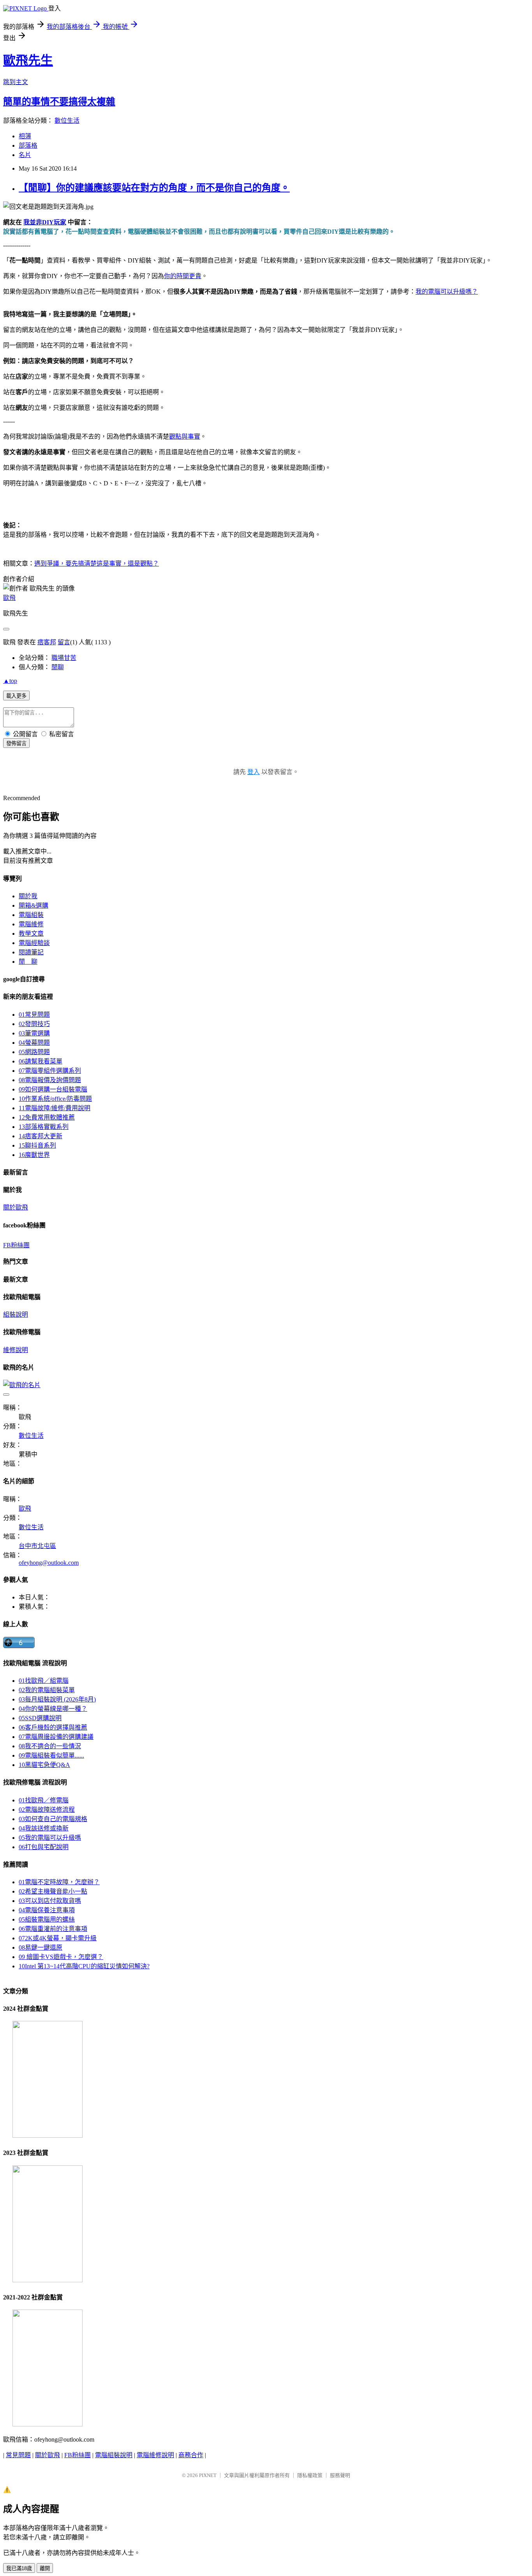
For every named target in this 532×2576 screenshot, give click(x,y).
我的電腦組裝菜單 (47, 1690)
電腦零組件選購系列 (50, 1071)
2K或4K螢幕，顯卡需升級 (58, 1938)
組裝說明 (16, 1314)
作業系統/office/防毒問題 (55, 1099)
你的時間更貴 (183, 276)
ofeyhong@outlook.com (49, 1563)
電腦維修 (31, 924)
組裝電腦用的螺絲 (47, 1919)
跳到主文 (16, 82)
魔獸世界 (34, 1155)
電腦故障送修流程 (47, 1810)
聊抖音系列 (37, 1145)
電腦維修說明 (155, 2455)
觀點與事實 (185, 436)
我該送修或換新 (44, 1828)
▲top (10, 681)
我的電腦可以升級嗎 (50, 1838)
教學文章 (31, 934)
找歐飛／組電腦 (44, 1681)
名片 (25, 155)
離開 (45, 2568)
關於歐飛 (16, 1207)
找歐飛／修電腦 (44, 1800)
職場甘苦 (64, 658)
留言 (64, 642)
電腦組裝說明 (114, 2455)
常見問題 (34, 1015)
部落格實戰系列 (44, 1127)
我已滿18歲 (19, 2568)
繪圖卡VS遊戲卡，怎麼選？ (61, 1957)
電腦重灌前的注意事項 (53, 1929)
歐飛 (9, 598)
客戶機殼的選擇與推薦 (53, 1727)
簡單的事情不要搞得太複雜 (59, 102)
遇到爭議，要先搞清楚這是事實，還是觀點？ (97, 563)
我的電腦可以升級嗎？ (447, 292)
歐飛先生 (28, 60)
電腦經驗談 (34, 943)
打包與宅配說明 (44, 1847)
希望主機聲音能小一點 (53, 1891)
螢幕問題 (34, 1043)
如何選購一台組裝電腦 (53, 1089)
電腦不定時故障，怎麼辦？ (59, 1882)
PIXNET (208, 2475)
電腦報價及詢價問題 (50, 1080)
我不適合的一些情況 (50, 1746)
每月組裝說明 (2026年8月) (57, 1699)
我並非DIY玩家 (45, 222)
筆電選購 (34, 1033)
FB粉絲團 (16, 1245)
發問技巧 (34, 1024)
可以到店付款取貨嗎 (50, 1901)
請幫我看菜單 (41, 1061)
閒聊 (58, 667)
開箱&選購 (33, 905)
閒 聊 (28, 962)
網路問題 (34, 1052)
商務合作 (191, 2455)
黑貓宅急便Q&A (44, 1765)
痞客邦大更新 (41, 1136)
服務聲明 (340, 2475)
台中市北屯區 (37, 1546)
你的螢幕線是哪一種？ (53, 1709)
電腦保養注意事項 (47, 1910)
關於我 (28, 896)
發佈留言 (16, 743)
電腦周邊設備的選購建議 (56, 1737)
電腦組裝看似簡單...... (51, 1755)
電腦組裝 (31, 915)
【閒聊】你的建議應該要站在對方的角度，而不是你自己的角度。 (154, 188)
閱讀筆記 (31, 952)
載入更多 (16, 696)
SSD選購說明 (40, 1718)
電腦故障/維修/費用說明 (55, 1108)
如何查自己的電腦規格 (53, 1819)
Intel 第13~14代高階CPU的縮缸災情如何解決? (84, 1966)
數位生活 (67, 121)
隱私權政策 (310, 2475)
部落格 (28, 145)
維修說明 (16, 1350)
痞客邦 (47, 642)
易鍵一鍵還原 (41, 1947)
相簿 (25, 136)
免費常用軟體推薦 (47, 1117)
